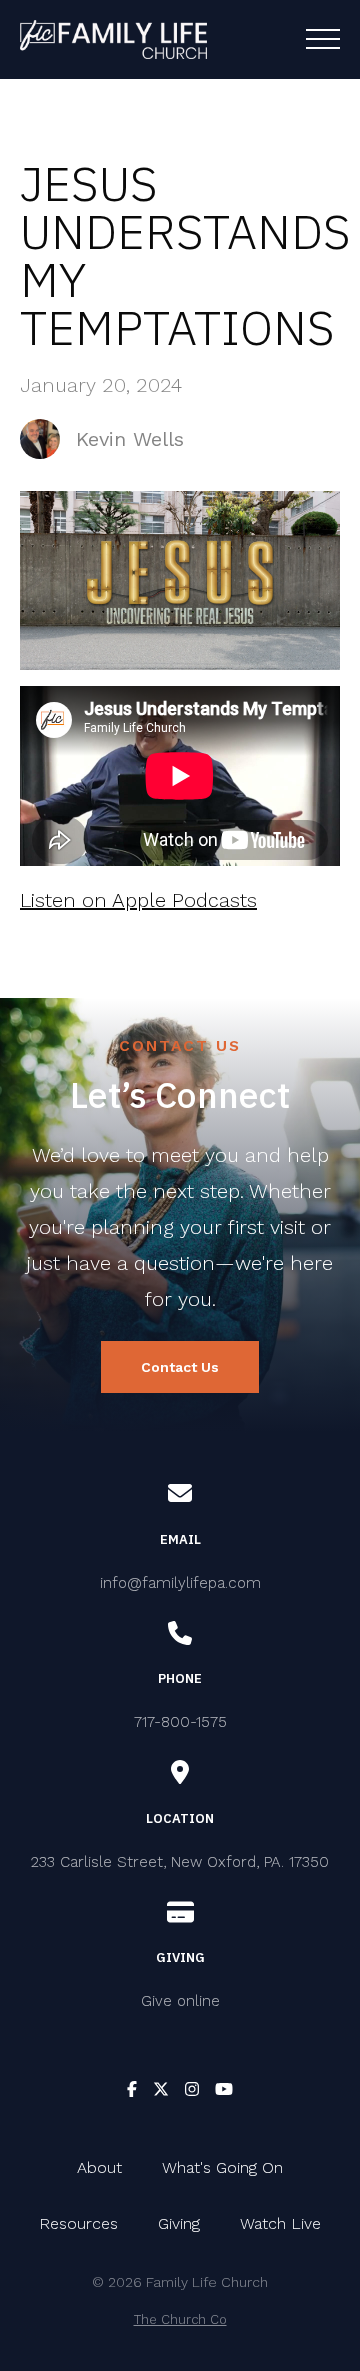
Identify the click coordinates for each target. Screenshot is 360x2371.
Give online (180, 2001)
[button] (323, 39)
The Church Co (180, 2319)
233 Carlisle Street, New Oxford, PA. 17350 (180, 1862)
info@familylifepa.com (180, 1583)
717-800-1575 (180, 1722)
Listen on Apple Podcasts (138, 900)
